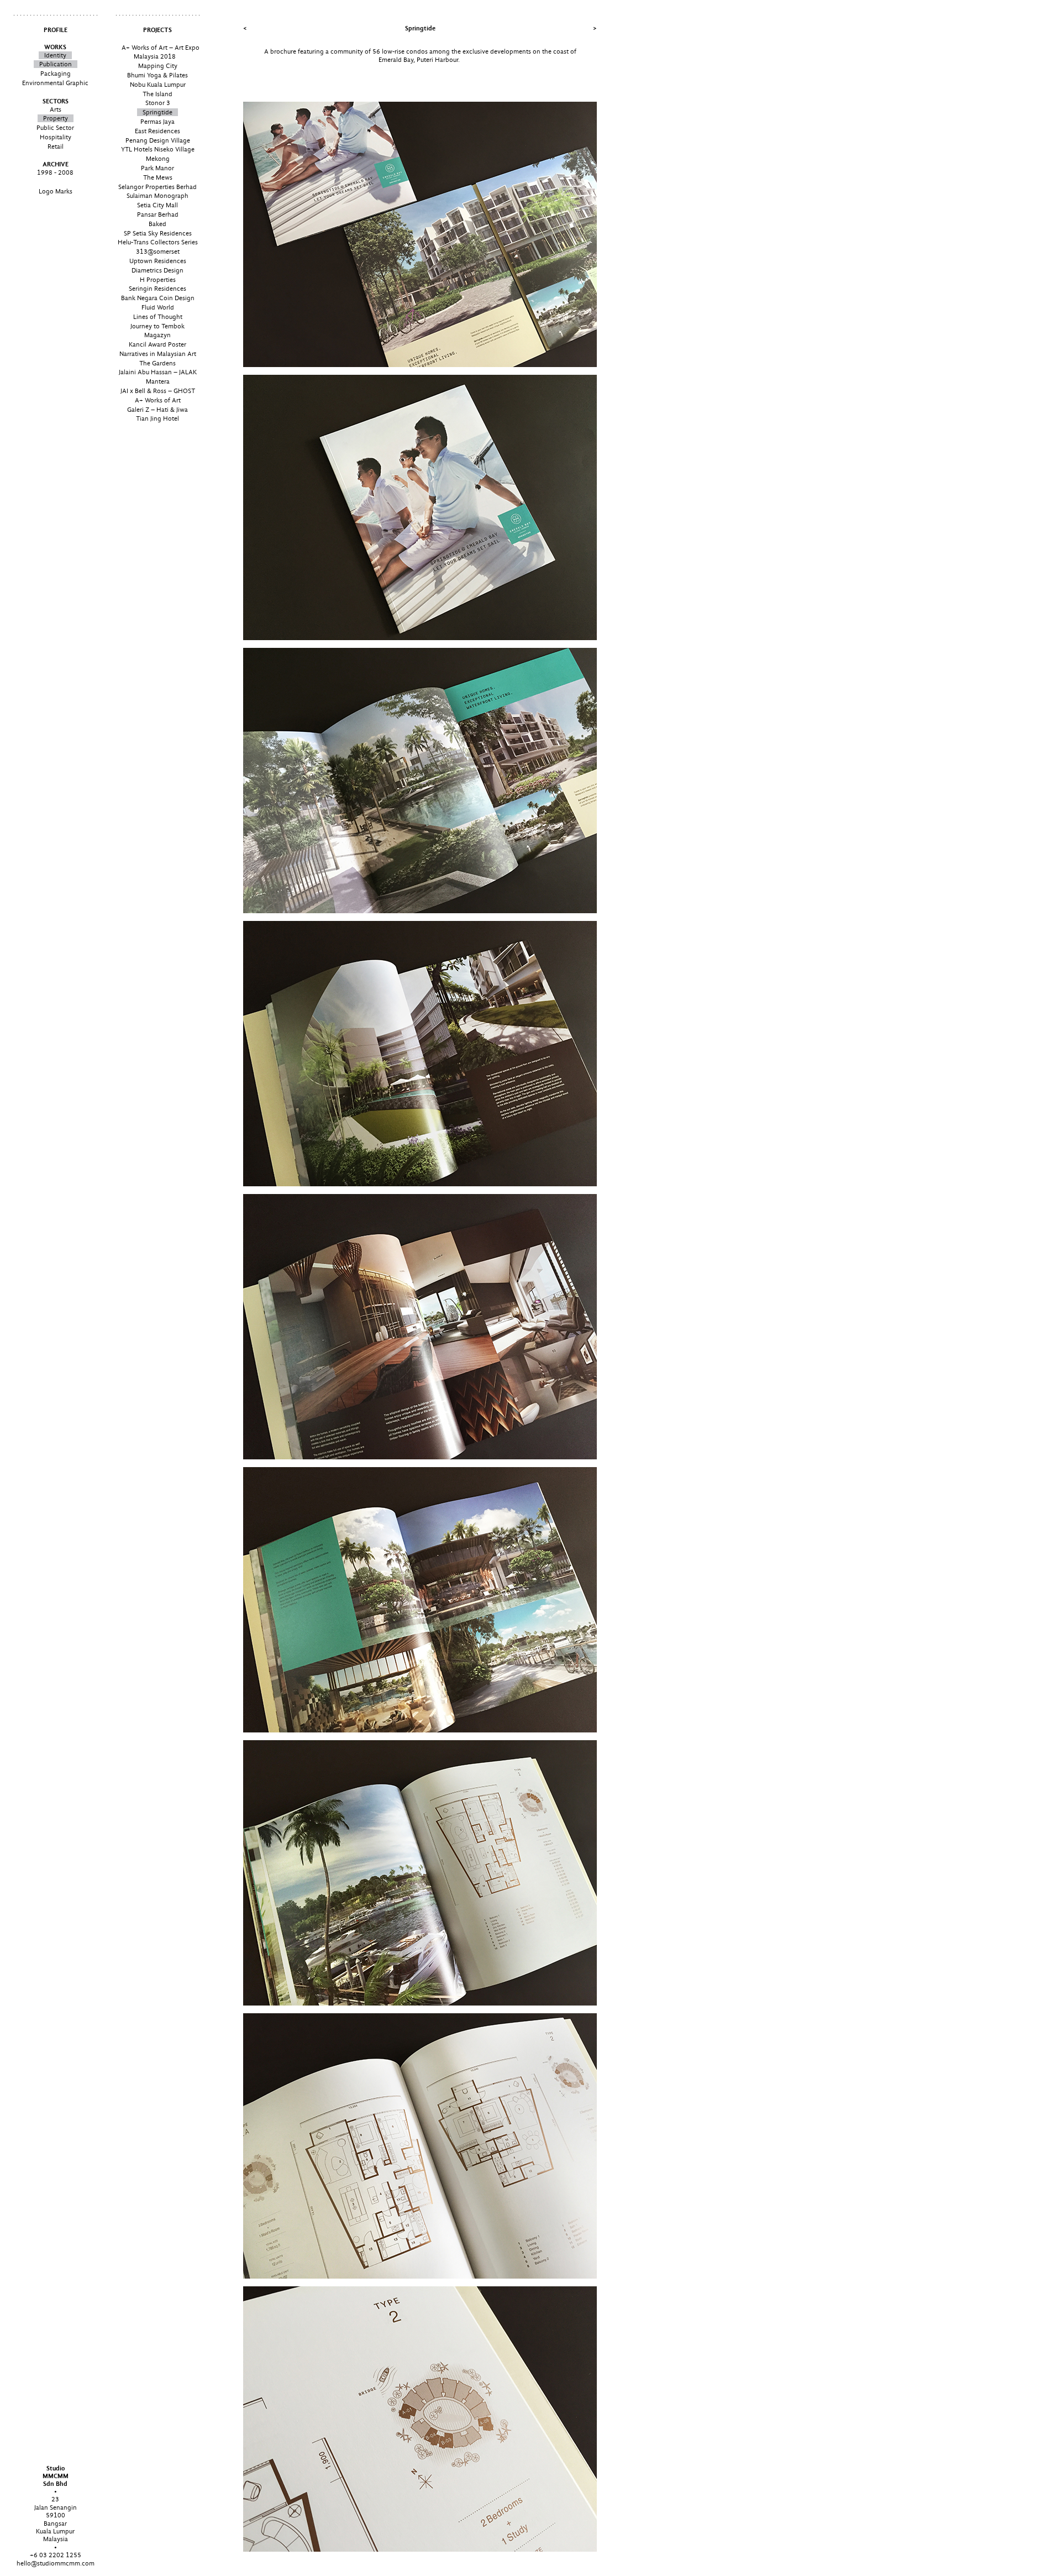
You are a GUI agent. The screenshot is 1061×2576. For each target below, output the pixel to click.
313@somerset (158, 252)
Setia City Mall (157, 205)
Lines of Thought (158, 317)
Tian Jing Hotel (157, 418)
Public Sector (55, 128)
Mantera (158, 381)
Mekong (158, 159)
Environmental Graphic (55, 83)
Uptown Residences (158, 261)
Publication (56, 64)
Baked (157, 224)
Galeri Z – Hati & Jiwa (157, 410)
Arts (56, 109)
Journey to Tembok (157, 326)
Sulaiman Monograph (157, 196)
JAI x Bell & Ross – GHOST (158, 391)
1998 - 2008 (55, 172)
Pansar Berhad (158, 214)
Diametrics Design (157, 270)
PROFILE (56, 30)
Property (56, 118)
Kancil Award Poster (157, 344)
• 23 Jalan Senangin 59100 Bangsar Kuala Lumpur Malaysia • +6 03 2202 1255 (56, 2512)
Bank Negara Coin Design (158, 298)
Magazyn (157, 335)
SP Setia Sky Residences (158, 233)
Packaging (56, 74)
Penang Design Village (158, 140)
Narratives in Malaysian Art (158, 354)
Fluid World (158, 307)
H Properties (158, 280)
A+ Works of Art (158, 400)
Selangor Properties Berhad (157, 187)
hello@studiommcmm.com (56, 2563)
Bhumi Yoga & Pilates (157, 75)
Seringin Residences (157, 289)
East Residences (157, 131)
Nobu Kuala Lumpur (158, 85)
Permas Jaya (157, 122)
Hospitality (56, 137)
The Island (157, 94)
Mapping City (158, 66)
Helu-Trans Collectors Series (158, 242)
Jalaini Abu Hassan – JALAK (158, 372)
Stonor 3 (158, 103)
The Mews (158, 177)
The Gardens (157, 363)
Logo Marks (56, 191)
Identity (55, 55)
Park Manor (157, 168)
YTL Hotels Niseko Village (158, 149)
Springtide (157, 112)
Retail (56, 146)
